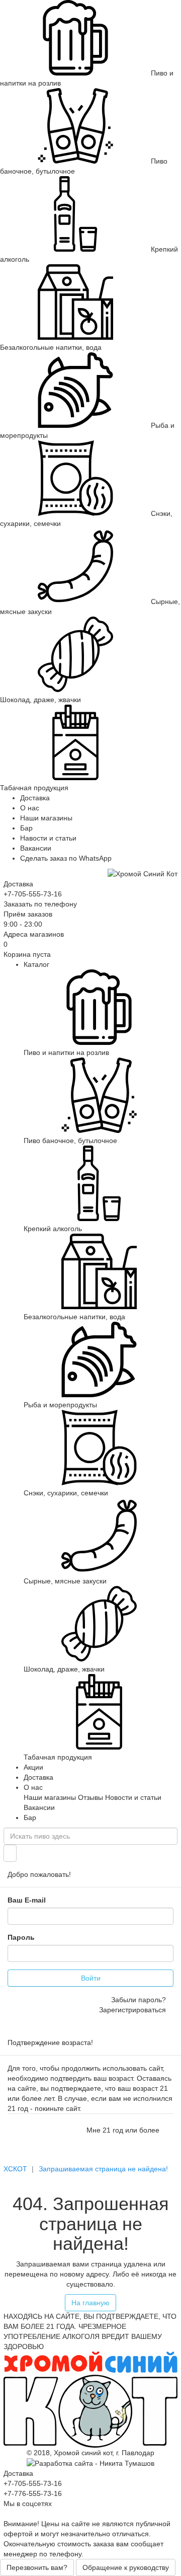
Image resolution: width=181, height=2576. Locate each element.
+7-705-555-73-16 (33, 894)
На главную (90, 2303)
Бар (26, 828)
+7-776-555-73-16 (33, 2493)
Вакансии (36, 848)
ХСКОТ (15, 2169)
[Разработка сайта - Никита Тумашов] (90, 2463)
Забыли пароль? (139, 2000)
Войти (91, 1978)
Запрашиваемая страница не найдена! (103, 2169)
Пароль (21, 1937)
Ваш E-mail (27, 1900)
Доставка (35, 798)
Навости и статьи (48, 838)
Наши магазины (46, 818)
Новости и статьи (133, 1797)
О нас (30, 808)
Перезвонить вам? (37, 2567)
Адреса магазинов (34, 934)
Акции (33, 1767)
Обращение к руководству (126, 2567)
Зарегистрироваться (132, 2010)
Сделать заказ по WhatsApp (66, 858)
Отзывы (90, 1797)
